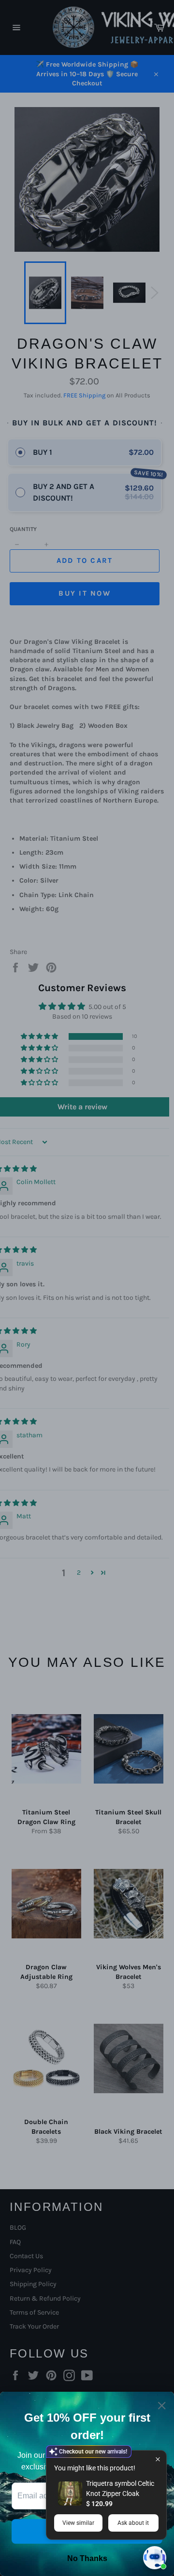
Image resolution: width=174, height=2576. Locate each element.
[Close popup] (158, 2459)
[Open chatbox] (155, 2558)
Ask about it (133, 2523)
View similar (78, 2523)
